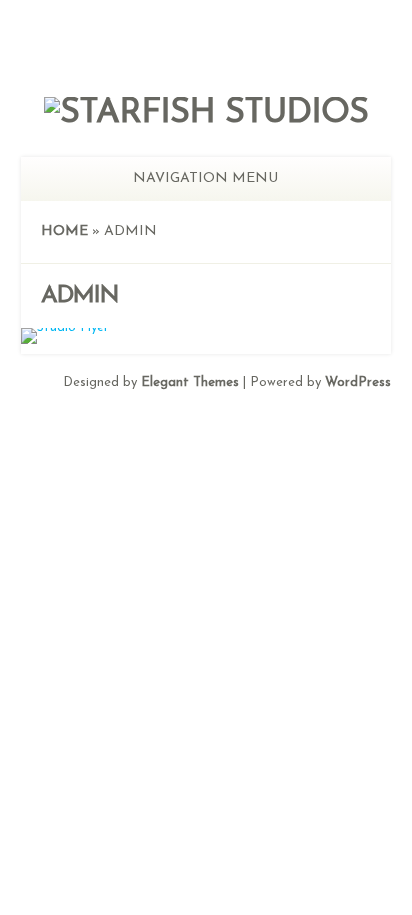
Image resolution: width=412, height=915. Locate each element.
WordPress (358, 382)
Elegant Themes (190, 382)
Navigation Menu (205, 178)
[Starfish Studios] (206, 113)
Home (64, 231)
